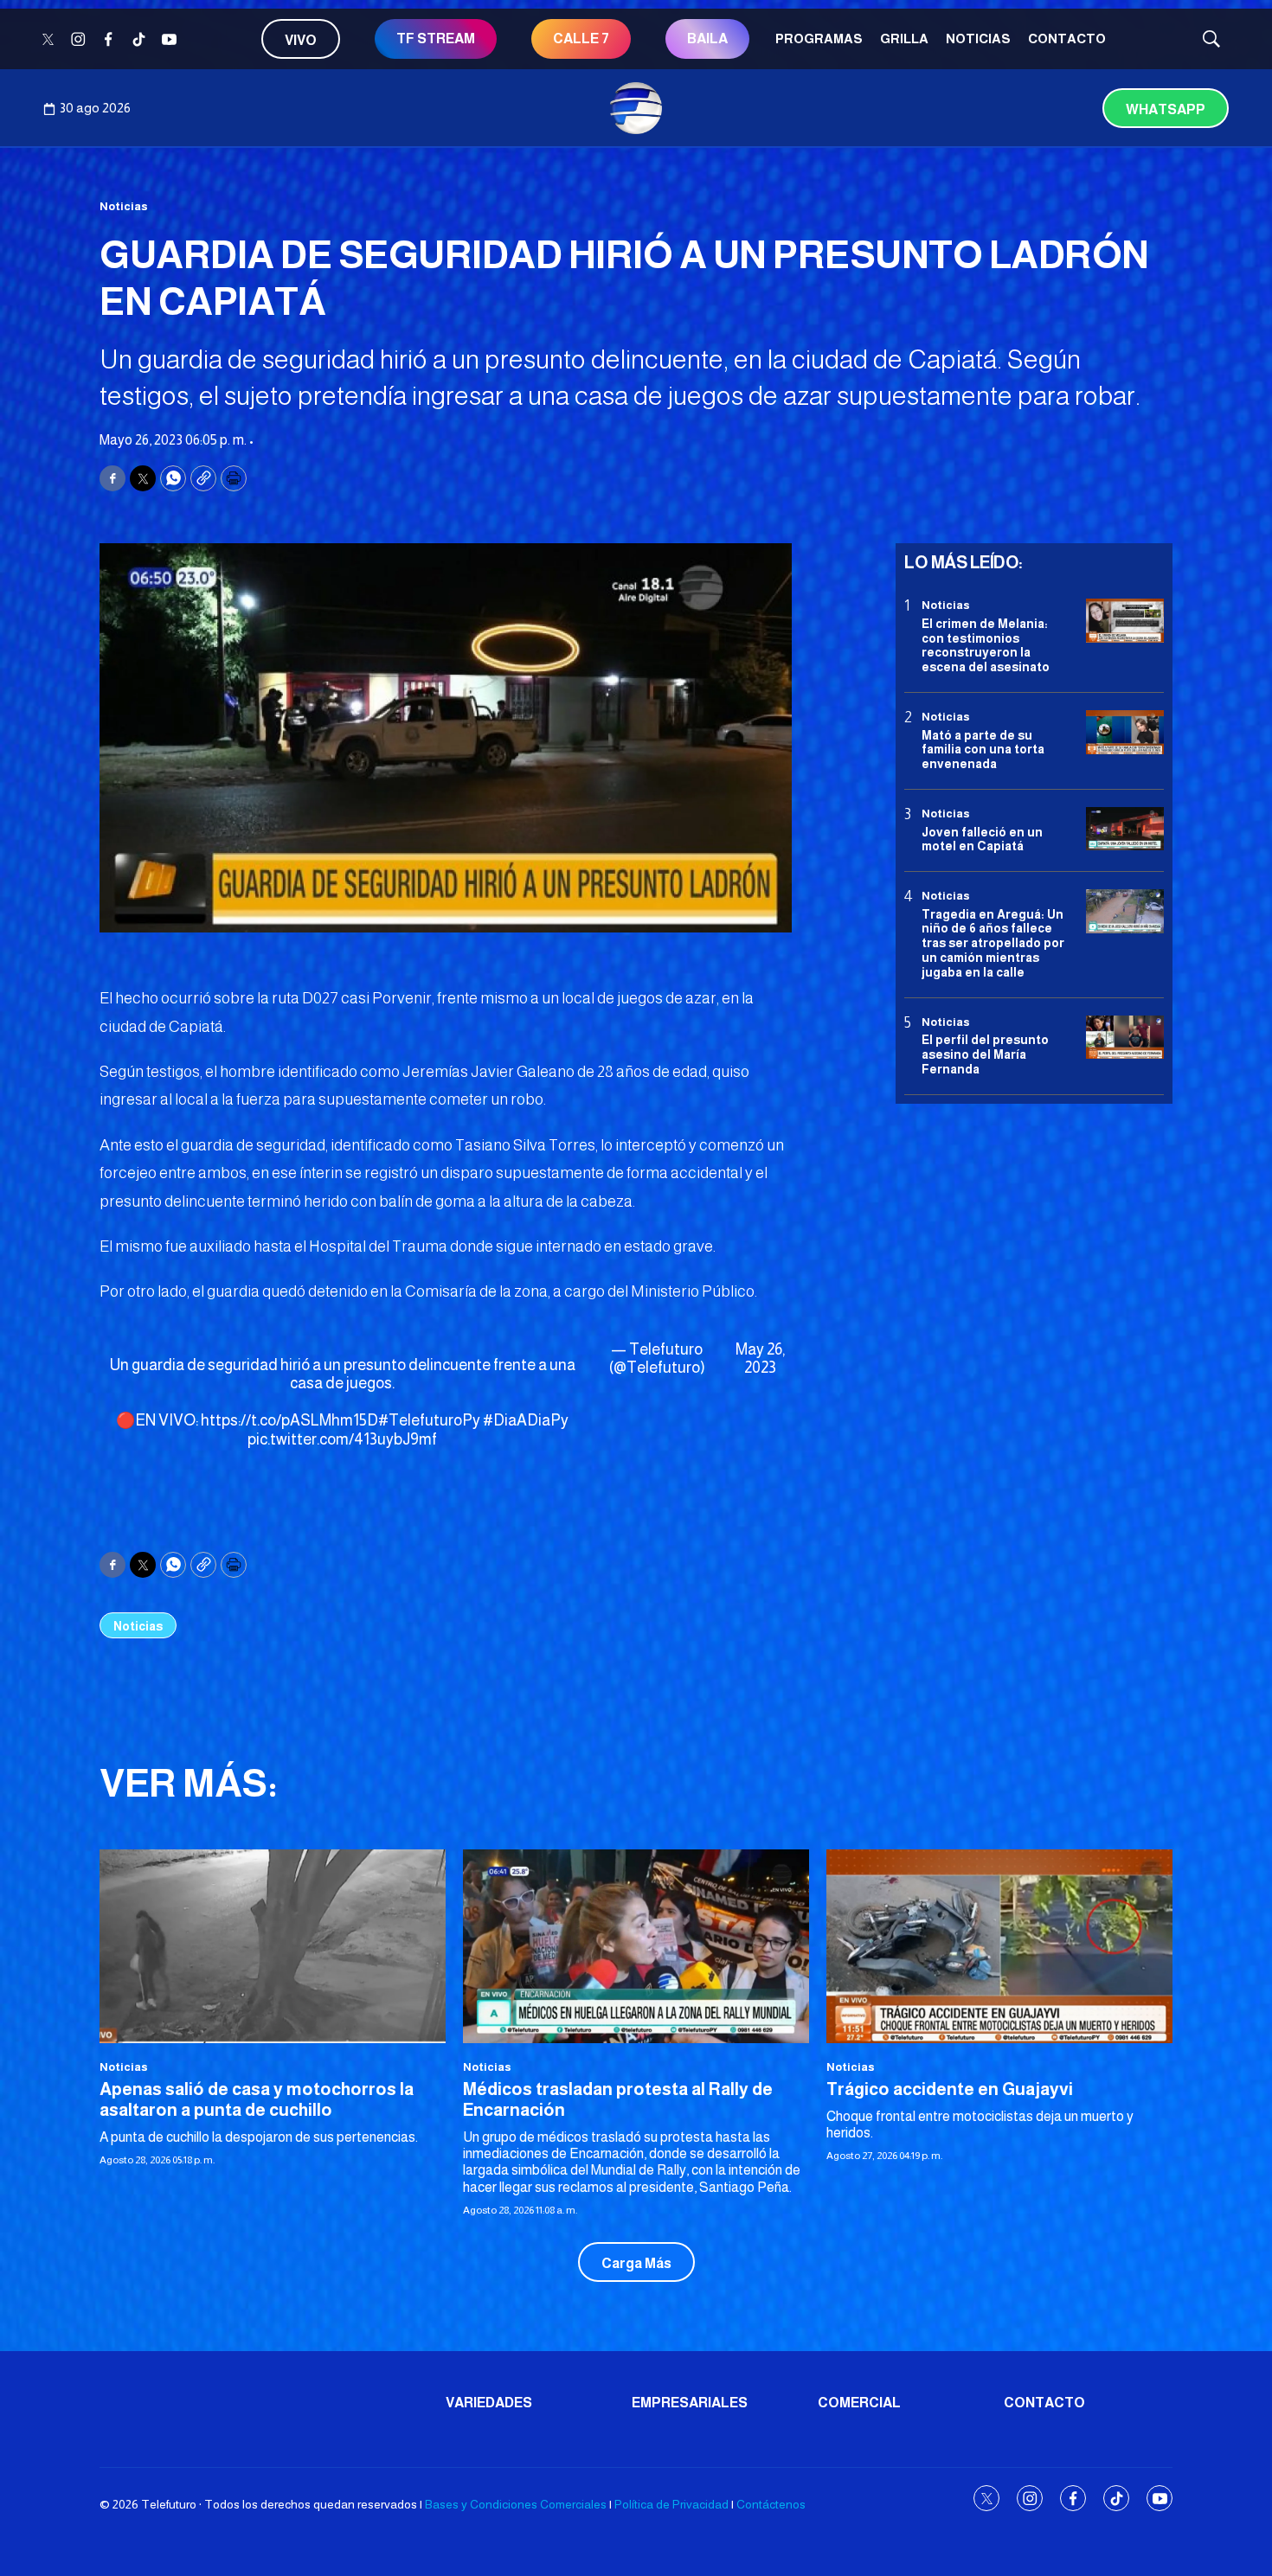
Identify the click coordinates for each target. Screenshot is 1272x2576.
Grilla (904, 38)
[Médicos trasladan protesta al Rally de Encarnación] (636, 1947)
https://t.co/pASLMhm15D (289, 1420)
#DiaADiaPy (526, 1420)
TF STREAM (436, 38)
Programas (819, 38)
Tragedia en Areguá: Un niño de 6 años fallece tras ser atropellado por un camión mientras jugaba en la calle (993, 942)
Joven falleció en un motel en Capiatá (982, 839)
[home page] (636, 108)
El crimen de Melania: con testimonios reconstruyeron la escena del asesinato (986, 644)
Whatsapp (1166, 109)
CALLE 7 (581, 38)
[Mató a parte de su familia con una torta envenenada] (1125, 732)
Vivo (301, 40)
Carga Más (636, 2263)
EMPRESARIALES (690, 2403)
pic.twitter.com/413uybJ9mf (342, 1439)
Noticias (978, 38)
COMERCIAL (859, 2403)
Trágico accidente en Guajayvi (950, 2089)
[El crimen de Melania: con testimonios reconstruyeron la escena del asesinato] (1125, 621)
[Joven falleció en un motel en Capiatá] (1125, 829)
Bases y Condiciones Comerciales (516, 2504)
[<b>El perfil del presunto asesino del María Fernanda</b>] (1125, 1037)
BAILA (707, 38)
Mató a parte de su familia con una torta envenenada (983, 749)
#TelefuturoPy (429, 1420)
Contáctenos (771, 2504)
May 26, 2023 (760, 1359)
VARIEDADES (489, 2403)
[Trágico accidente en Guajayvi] (999, 1947)
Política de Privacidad (671, 2504)
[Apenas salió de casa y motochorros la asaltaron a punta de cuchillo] (273, 1947)
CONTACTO (1067, 38)
